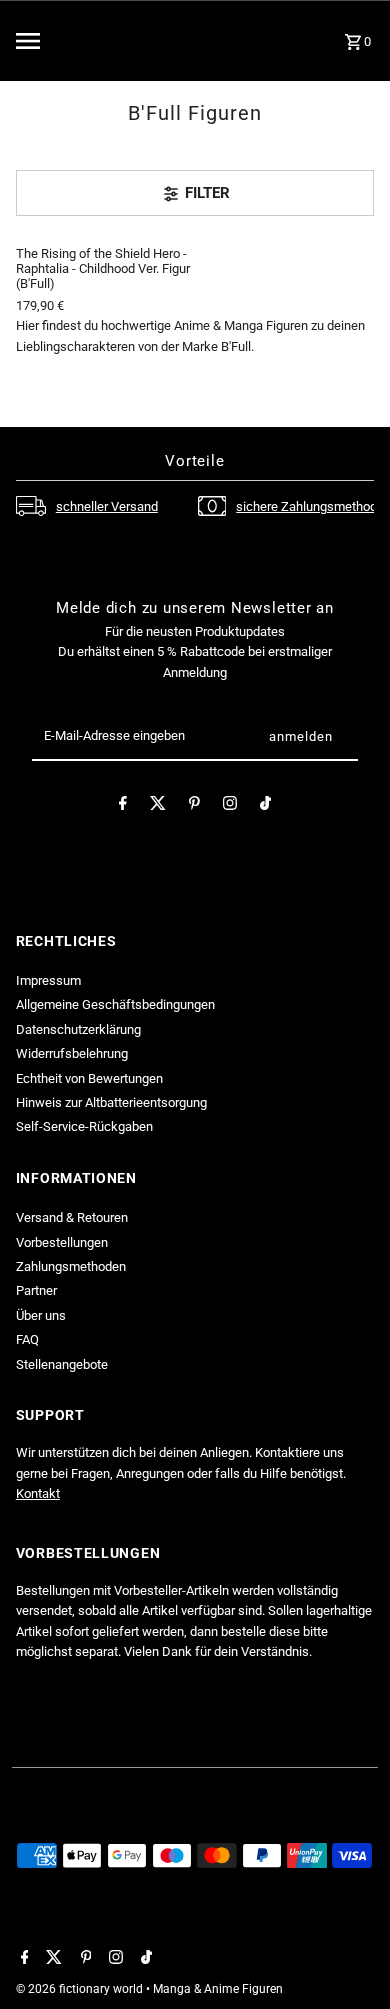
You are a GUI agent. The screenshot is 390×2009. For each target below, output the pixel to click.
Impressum (48, 980)
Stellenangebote (62, 1364)
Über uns (41, 1315)
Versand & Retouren (72, 1217)
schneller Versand (107, 506)
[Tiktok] (265, 806)
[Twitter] (158, 806)
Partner (36, 1290)
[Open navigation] (69, 41)
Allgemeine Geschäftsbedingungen (115, 1004)
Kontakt (38, 1493)
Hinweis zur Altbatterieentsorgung (111, 1102)
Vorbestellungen (62, 1242)
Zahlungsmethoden (71, 1266)
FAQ (27, 1339)
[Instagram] (230, 806)
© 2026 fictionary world (81, 1989)
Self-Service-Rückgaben (84, 1126)
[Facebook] (123, 806)
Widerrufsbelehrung (72, 1053)
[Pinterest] (194, 806)
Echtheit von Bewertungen (89, 1078)
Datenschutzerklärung (78, 1029)
